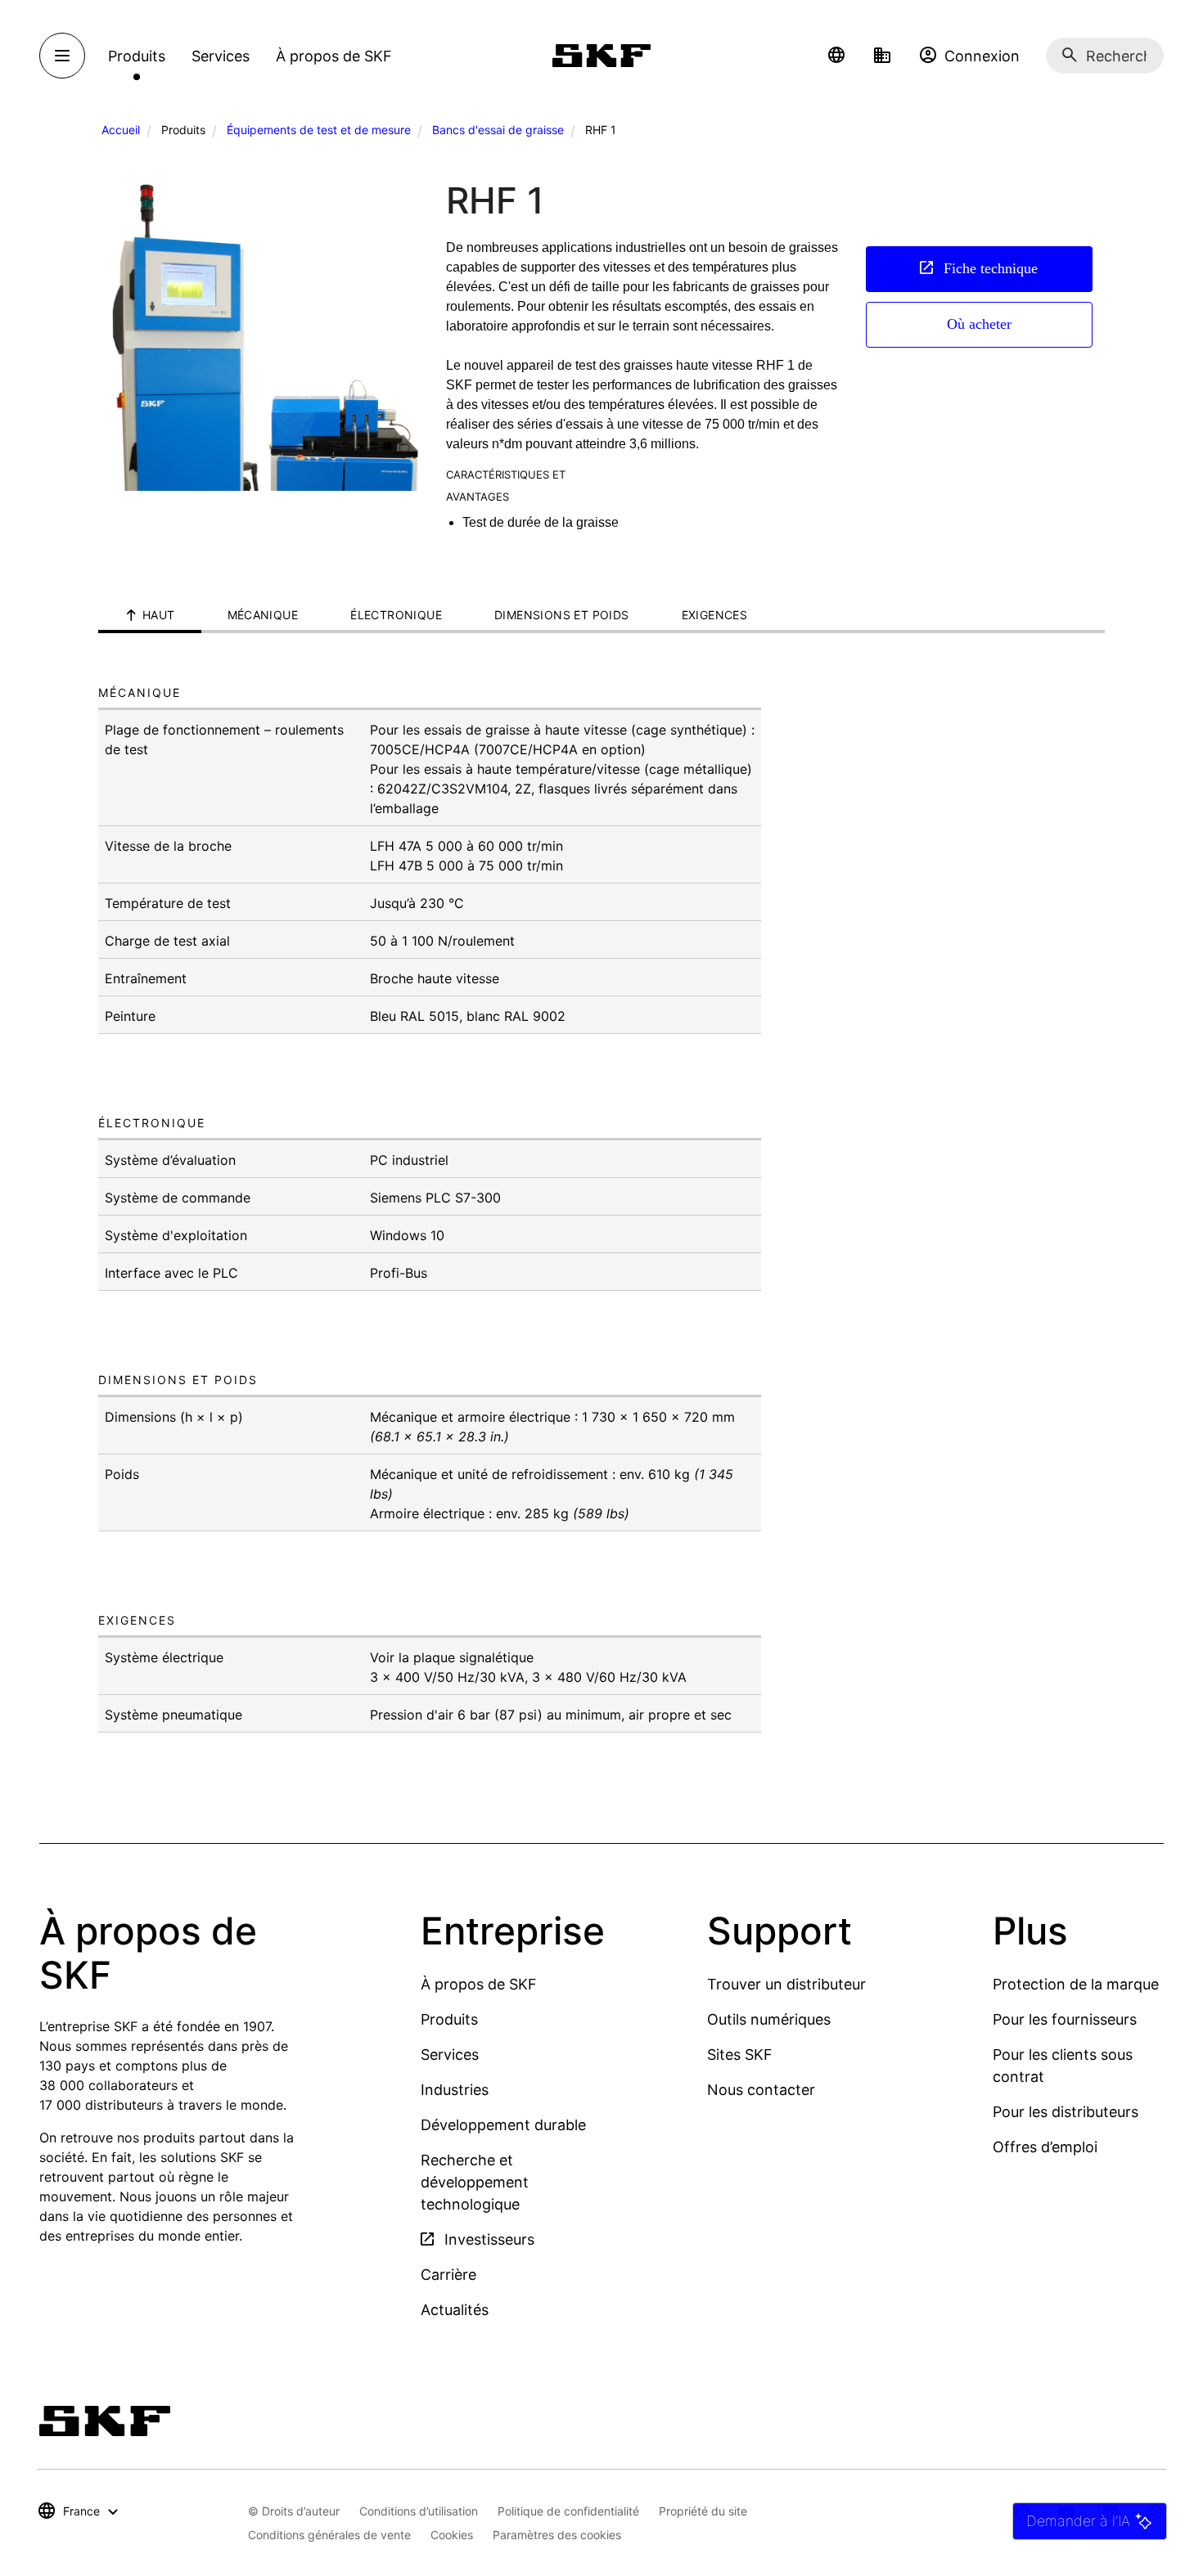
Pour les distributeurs (1066, 2112)
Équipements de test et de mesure (319, 130)
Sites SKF (740, 2055)
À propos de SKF (479, 1984)
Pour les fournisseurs (1065, 2019)
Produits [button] (137, 56)
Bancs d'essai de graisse (498, 130)
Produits (449, 2019)
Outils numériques (769, 2019)
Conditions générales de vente (329, 2535)
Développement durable (503, 2125)
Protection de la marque (1076, 1984)
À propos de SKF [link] (334, 56)
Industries (455, 2090)
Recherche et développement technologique (475, 2182)
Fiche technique (989, 268)
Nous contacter (761, 2090)
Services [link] (221, 56)
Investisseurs (487, 2239)
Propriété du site (703, 2511)
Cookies (452, 2535)
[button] (836, 56)
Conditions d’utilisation (419, 2511)
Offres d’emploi (1045, 2147)
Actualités (455, 2310)
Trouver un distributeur (786, 1984)
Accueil (121, 130)
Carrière (448, 2275)
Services (450, 2055)
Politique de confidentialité (568, 2511)
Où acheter (979, 324)
